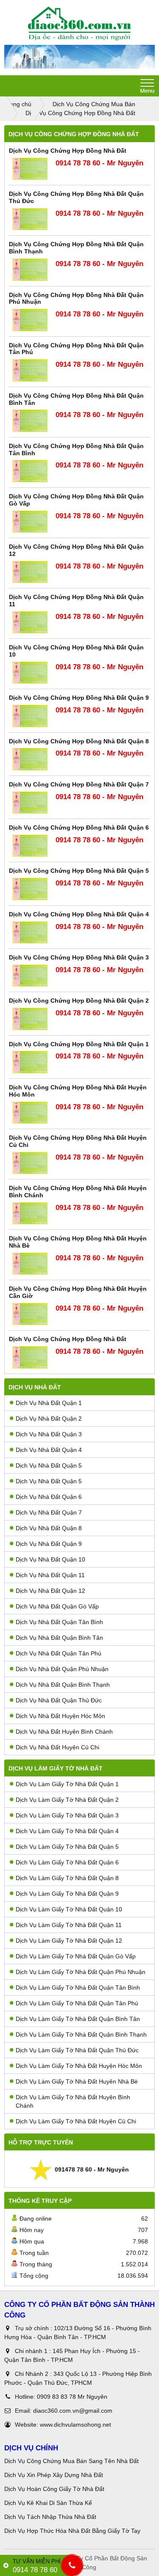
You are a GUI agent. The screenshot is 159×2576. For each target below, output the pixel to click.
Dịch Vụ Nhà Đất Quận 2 (49, 1419)
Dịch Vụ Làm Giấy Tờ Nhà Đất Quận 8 (67, 1878)
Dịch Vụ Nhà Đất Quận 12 (50, 1591)
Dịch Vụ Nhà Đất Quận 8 (49, 1528)
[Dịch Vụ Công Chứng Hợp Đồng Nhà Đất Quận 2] (30, 1019)
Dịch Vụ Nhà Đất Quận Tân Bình (59, 1622)
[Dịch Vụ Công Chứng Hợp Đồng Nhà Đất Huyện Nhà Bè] (30, 1264)
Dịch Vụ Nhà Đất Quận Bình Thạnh (63, 1685)
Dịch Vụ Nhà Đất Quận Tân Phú (59, 1653)
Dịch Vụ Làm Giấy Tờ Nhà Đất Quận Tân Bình (78, 1988)
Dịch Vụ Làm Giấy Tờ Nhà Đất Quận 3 (67, 1815)
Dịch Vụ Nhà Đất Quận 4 (49, 1450)
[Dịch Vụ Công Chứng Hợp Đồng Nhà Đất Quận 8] (30, 759)
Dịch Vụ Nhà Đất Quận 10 (50, 1559)
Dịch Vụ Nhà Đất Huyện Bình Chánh (64, 1732)
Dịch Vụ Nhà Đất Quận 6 (49, 1497)
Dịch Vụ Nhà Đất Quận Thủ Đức (59, 1700)
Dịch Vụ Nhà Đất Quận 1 (49, 1403)
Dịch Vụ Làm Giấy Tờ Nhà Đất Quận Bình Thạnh (81, 2034)
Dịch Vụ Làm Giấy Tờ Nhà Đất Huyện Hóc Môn (79, 2066)
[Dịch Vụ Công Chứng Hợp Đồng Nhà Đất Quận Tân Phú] (30, 370)
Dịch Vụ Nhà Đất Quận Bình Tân (59, 1638)
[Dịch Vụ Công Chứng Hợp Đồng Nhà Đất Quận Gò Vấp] (30, 522)
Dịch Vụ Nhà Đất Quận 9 (49, 1544)
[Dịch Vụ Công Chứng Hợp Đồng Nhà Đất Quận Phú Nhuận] (30, 320)
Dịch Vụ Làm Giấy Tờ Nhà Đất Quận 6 (67, 1862)
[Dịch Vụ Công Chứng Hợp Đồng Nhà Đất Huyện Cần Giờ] (30, 1314)
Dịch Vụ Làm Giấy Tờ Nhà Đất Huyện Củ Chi (76, 2121)
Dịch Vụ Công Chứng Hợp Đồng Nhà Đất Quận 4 (79, 914)
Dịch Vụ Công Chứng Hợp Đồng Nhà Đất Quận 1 (79, 1044)
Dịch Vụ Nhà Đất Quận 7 (49, 1512)
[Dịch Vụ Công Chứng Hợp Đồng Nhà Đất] (30, 169)
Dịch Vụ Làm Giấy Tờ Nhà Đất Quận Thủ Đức (77, 2050)
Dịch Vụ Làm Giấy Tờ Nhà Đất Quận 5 (67, 1847)
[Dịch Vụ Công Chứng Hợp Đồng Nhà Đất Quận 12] (30, 572)
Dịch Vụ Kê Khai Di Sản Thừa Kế (48, 2503)
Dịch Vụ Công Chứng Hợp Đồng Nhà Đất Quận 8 (79, 741)
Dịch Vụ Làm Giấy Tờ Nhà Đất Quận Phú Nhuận (81, 1972)
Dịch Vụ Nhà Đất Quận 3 (49, 1434)
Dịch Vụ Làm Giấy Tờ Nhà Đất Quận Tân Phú (77, 2003)
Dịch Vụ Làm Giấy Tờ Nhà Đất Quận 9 (67, 1894)
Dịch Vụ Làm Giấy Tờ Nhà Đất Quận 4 (67, 1831)
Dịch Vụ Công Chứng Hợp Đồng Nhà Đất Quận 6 (79, 828)
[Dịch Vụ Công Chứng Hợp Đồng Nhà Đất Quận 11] (30, 623)
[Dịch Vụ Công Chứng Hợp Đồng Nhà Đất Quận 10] (30, 673)
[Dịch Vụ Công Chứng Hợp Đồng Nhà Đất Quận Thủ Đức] (30, 219)
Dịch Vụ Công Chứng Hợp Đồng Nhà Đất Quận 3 (79, 957)
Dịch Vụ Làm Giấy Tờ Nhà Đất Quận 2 (67, 1800)
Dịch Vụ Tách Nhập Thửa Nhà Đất (51, 2517)
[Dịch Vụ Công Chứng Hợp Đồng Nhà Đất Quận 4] (30, 933)
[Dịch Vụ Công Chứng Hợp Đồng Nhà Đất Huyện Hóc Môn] (30, 1113)
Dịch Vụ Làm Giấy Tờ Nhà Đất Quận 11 (69, 1925)
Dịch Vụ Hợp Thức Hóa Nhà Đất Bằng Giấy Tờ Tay (72, 2531)
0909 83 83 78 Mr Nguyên (72, 2397)
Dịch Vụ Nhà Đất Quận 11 (50, 1575)
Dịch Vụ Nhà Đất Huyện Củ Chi (57, 1747)
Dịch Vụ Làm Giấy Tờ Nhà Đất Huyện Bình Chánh (73, 2101)
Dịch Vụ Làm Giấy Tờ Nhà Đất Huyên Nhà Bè (77, 2081)
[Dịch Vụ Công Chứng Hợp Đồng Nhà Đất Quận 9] (30, 716)
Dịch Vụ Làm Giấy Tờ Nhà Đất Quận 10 (69, 1909)
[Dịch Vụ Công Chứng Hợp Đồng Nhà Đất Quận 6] (30, 846)
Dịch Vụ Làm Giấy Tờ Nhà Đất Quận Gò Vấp (76, 1956)
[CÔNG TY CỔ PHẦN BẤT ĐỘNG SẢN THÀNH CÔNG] (79, 24)
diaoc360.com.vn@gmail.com (73, 2411)
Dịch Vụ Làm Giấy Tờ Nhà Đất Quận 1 (67, 1784)
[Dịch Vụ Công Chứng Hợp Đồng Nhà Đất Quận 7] (30, 803)
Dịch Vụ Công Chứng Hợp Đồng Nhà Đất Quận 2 (79, 1001)
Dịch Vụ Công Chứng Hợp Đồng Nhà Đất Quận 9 (79, 698)
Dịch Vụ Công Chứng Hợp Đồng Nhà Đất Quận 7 (79, 784)
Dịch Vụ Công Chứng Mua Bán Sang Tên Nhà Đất (71, 2461)
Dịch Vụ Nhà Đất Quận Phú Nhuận (62, 1669)
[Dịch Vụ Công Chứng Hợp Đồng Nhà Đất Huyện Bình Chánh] (30, 1214)
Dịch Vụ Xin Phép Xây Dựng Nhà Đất (54, 2475)
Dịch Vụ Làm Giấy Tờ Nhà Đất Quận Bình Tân (78, 2019)
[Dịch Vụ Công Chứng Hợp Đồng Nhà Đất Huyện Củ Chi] (30, 1163)
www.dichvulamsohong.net (75, 2425)
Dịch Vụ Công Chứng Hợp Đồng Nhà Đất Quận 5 (79, 871)
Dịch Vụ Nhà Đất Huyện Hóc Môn (60, 1716)
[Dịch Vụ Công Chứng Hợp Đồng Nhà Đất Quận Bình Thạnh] (30, 270)
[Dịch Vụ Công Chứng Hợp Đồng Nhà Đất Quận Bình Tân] (30, 421)
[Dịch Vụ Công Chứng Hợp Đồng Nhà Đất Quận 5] (30, 889)
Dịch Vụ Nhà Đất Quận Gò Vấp (57, 1606)
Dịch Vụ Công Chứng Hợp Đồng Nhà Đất (68, 151)
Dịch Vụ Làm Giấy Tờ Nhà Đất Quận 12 (69, 1941)
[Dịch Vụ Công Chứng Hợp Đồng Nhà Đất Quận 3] (30, 976)
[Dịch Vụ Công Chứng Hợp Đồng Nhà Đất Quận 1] (30, 1062)
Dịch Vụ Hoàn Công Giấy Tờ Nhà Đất (54, 2489)
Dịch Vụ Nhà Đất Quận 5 (49, 1465)
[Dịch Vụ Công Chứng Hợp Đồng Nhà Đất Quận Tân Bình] (30, 471)
